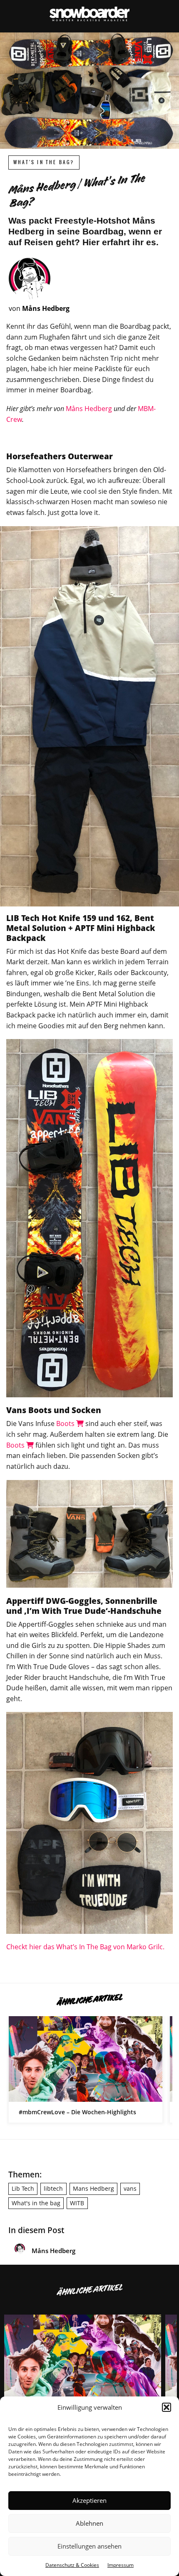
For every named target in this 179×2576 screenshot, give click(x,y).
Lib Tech (23, 2188)
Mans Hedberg (93, 2188)
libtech (53, 2188)
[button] (167, 2407)
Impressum (121, 2565)
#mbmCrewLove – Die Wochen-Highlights (86, 2069)
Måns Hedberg (89, 409)
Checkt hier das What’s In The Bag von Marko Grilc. (85, 1947)
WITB (77, 2203)
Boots (66, 1423)
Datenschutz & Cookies (72, 2565)
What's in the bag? (44, 162)
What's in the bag (36, 2203)
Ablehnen (89, 2523)
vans (130, 2188)
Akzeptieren (89, 2500)
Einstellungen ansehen (89, 2546)
